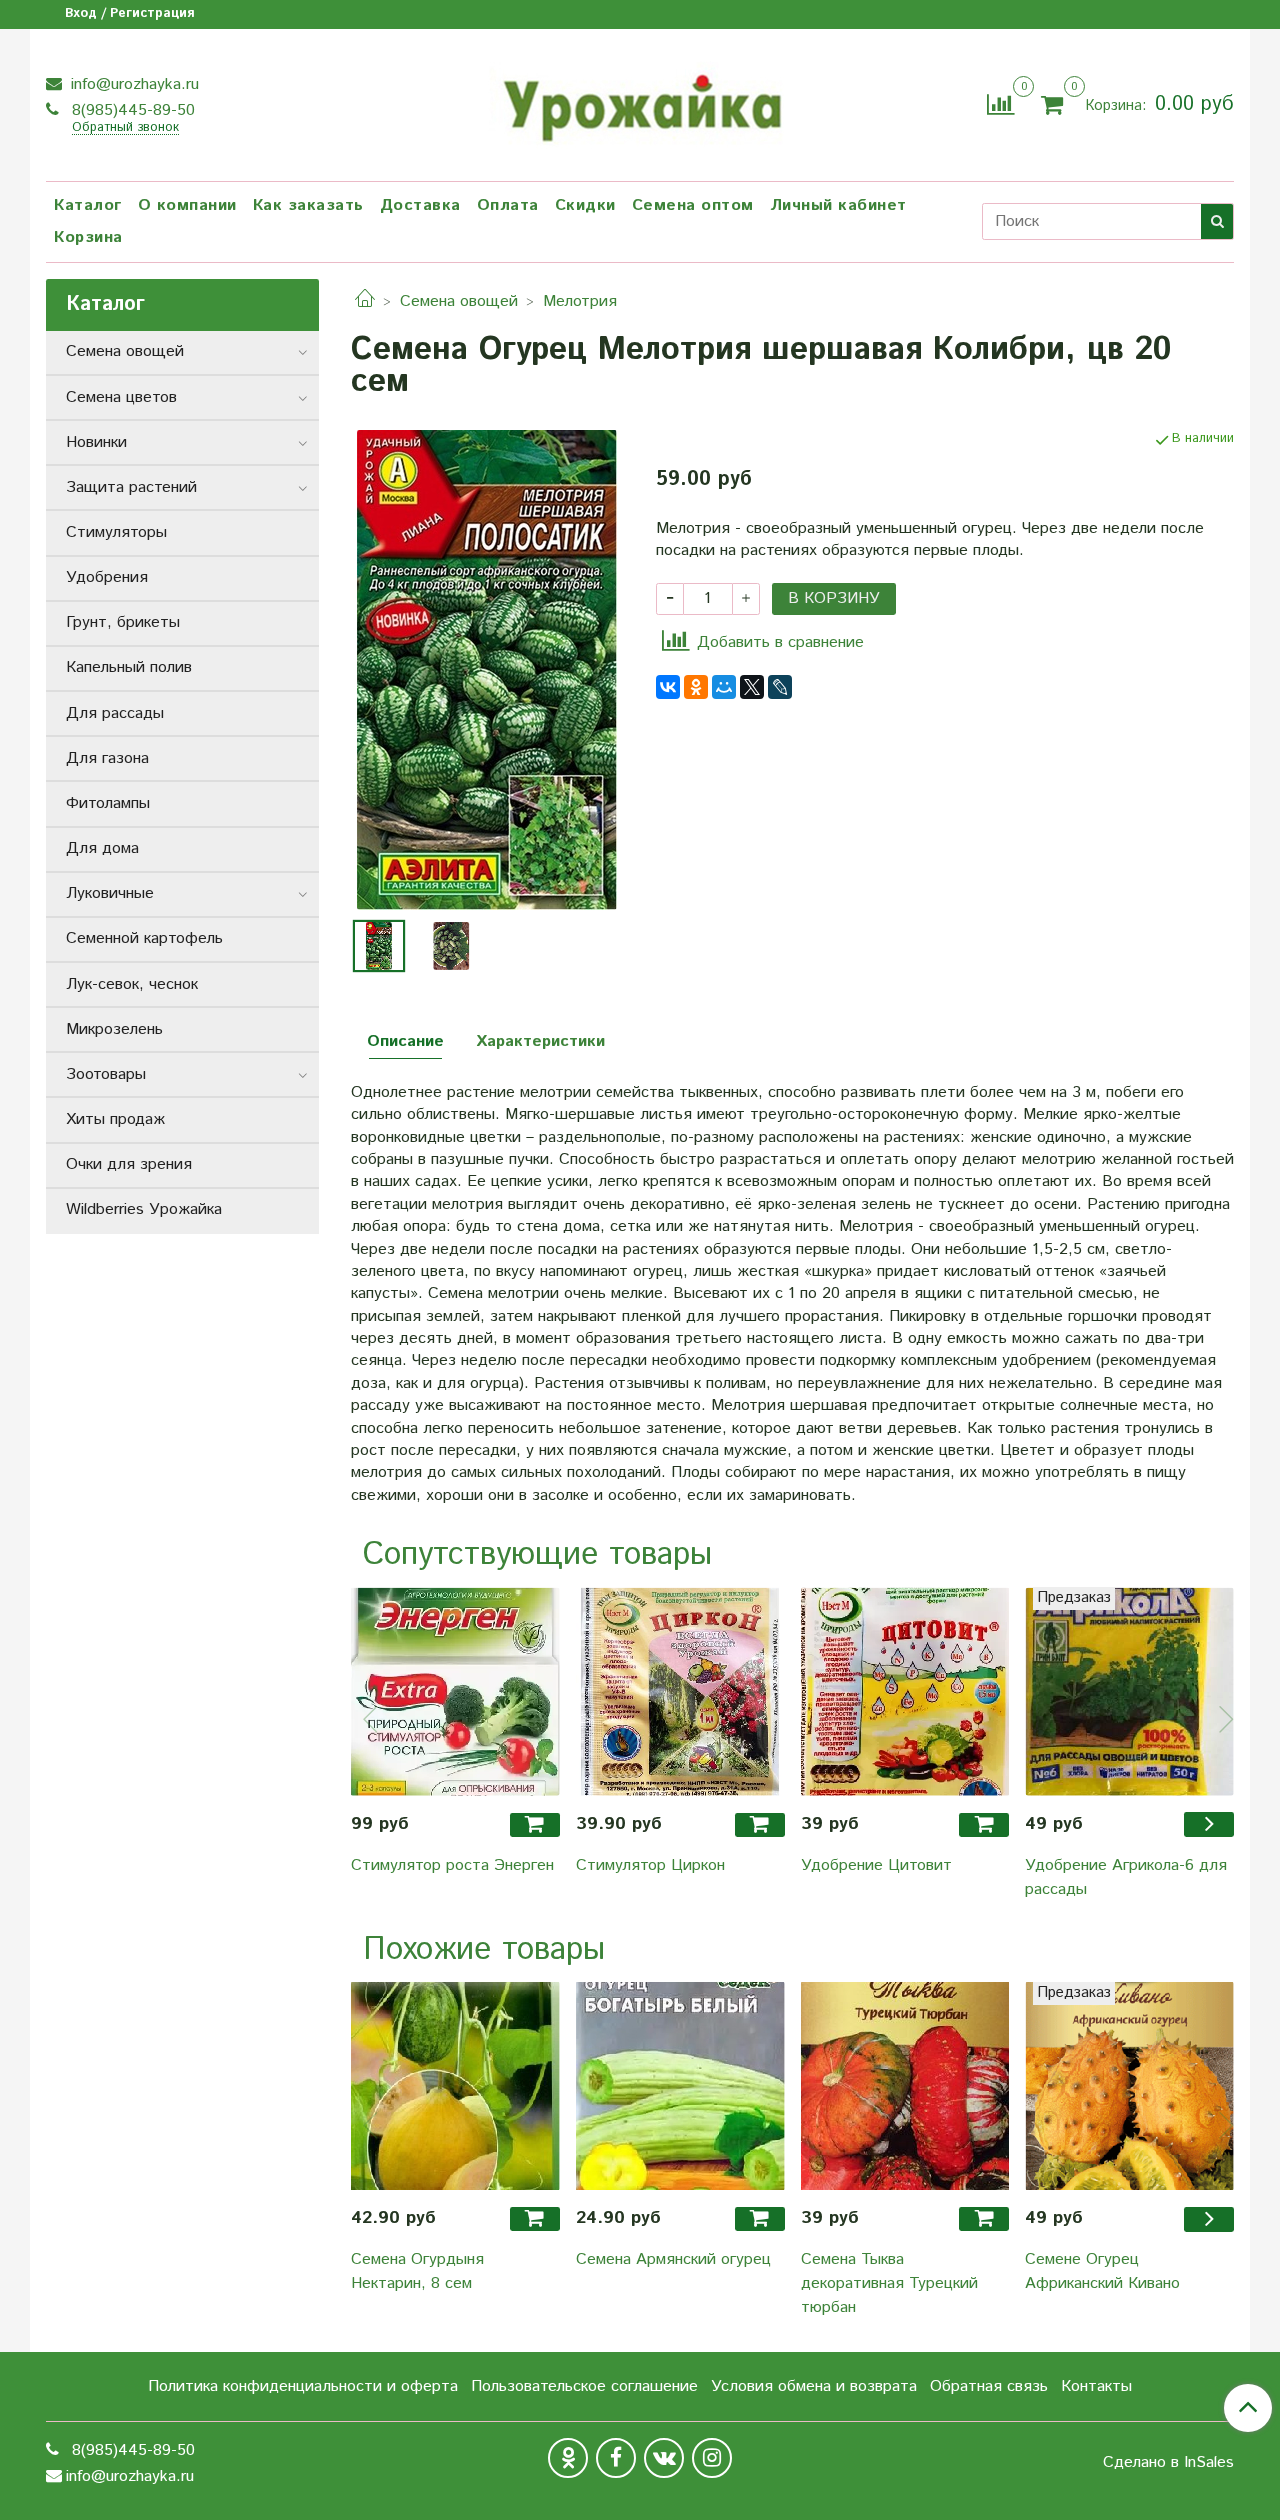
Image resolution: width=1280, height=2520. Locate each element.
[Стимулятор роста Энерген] (455, 1691)
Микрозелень (114, 1029)
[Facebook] (616, 2458)
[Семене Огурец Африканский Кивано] (1129, 2086)
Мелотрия (580, 301)
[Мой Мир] (724, 687)
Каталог (88, 205)
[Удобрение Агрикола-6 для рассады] (1129, 1691)
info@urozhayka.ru (132, 84)
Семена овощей (459, 301)
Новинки (96, 442)
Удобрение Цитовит (876, 1865)
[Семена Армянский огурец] (680, 2086)
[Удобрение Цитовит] (905, 1691)
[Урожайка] (640, 102)
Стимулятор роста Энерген (452, 1865)
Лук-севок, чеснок (132, 984)
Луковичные (110, 893)
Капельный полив (129, 667)
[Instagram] (712, 2458)
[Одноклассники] (696, 687)
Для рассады (115, 713)
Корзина (88, 237)
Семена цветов (121, 397)
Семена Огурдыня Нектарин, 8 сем (417, 2271)
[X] (752, 687)
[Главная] (365, 301)
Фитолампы (108, 803)
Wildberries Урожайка (144, 1209)
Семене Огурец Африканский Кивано (1102, 2271)
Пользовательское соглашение (584, 2386)
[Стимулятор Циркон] (680, 1691)
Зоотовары (106, 1074)
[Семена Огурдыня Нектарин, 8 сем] (455, 2086)
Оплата (508, 205)
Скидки (585, 205)
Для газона (107, 758)
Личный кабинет (838, 205)
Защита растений (131, 487)
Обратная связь (989, 2386)
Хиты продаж (115, 1119)
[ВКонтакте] (668, 687)
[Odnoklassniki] (568, 2458)
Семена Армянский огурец (673, 2259)
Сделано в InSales (1168, 2463)
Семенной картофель (144, 938)
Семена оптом (693, 205)
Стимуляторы (116, 532)
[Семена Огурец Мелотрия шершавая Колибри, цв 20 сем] (487, 669)
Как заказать (308, 205)
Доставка (420, 205)
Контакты (1096, 2386)
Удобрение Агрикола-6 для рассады (1126, 1877)
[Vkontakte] (664, 2458)
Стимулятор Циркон (650, 1865)
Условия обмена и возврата (814, 2386)
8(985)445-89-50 (131, 110)
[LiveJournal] (780, 687)
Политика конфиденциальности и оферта (303, 2386)
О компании (187, 205)
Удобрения (107, 577)
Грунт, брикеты (123, 622)
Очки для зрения (129, 1164)
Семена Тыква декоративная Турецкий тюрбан (889, 2283)
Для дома (102, 848)
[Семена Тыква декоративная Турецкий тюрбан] (905, 2086)
